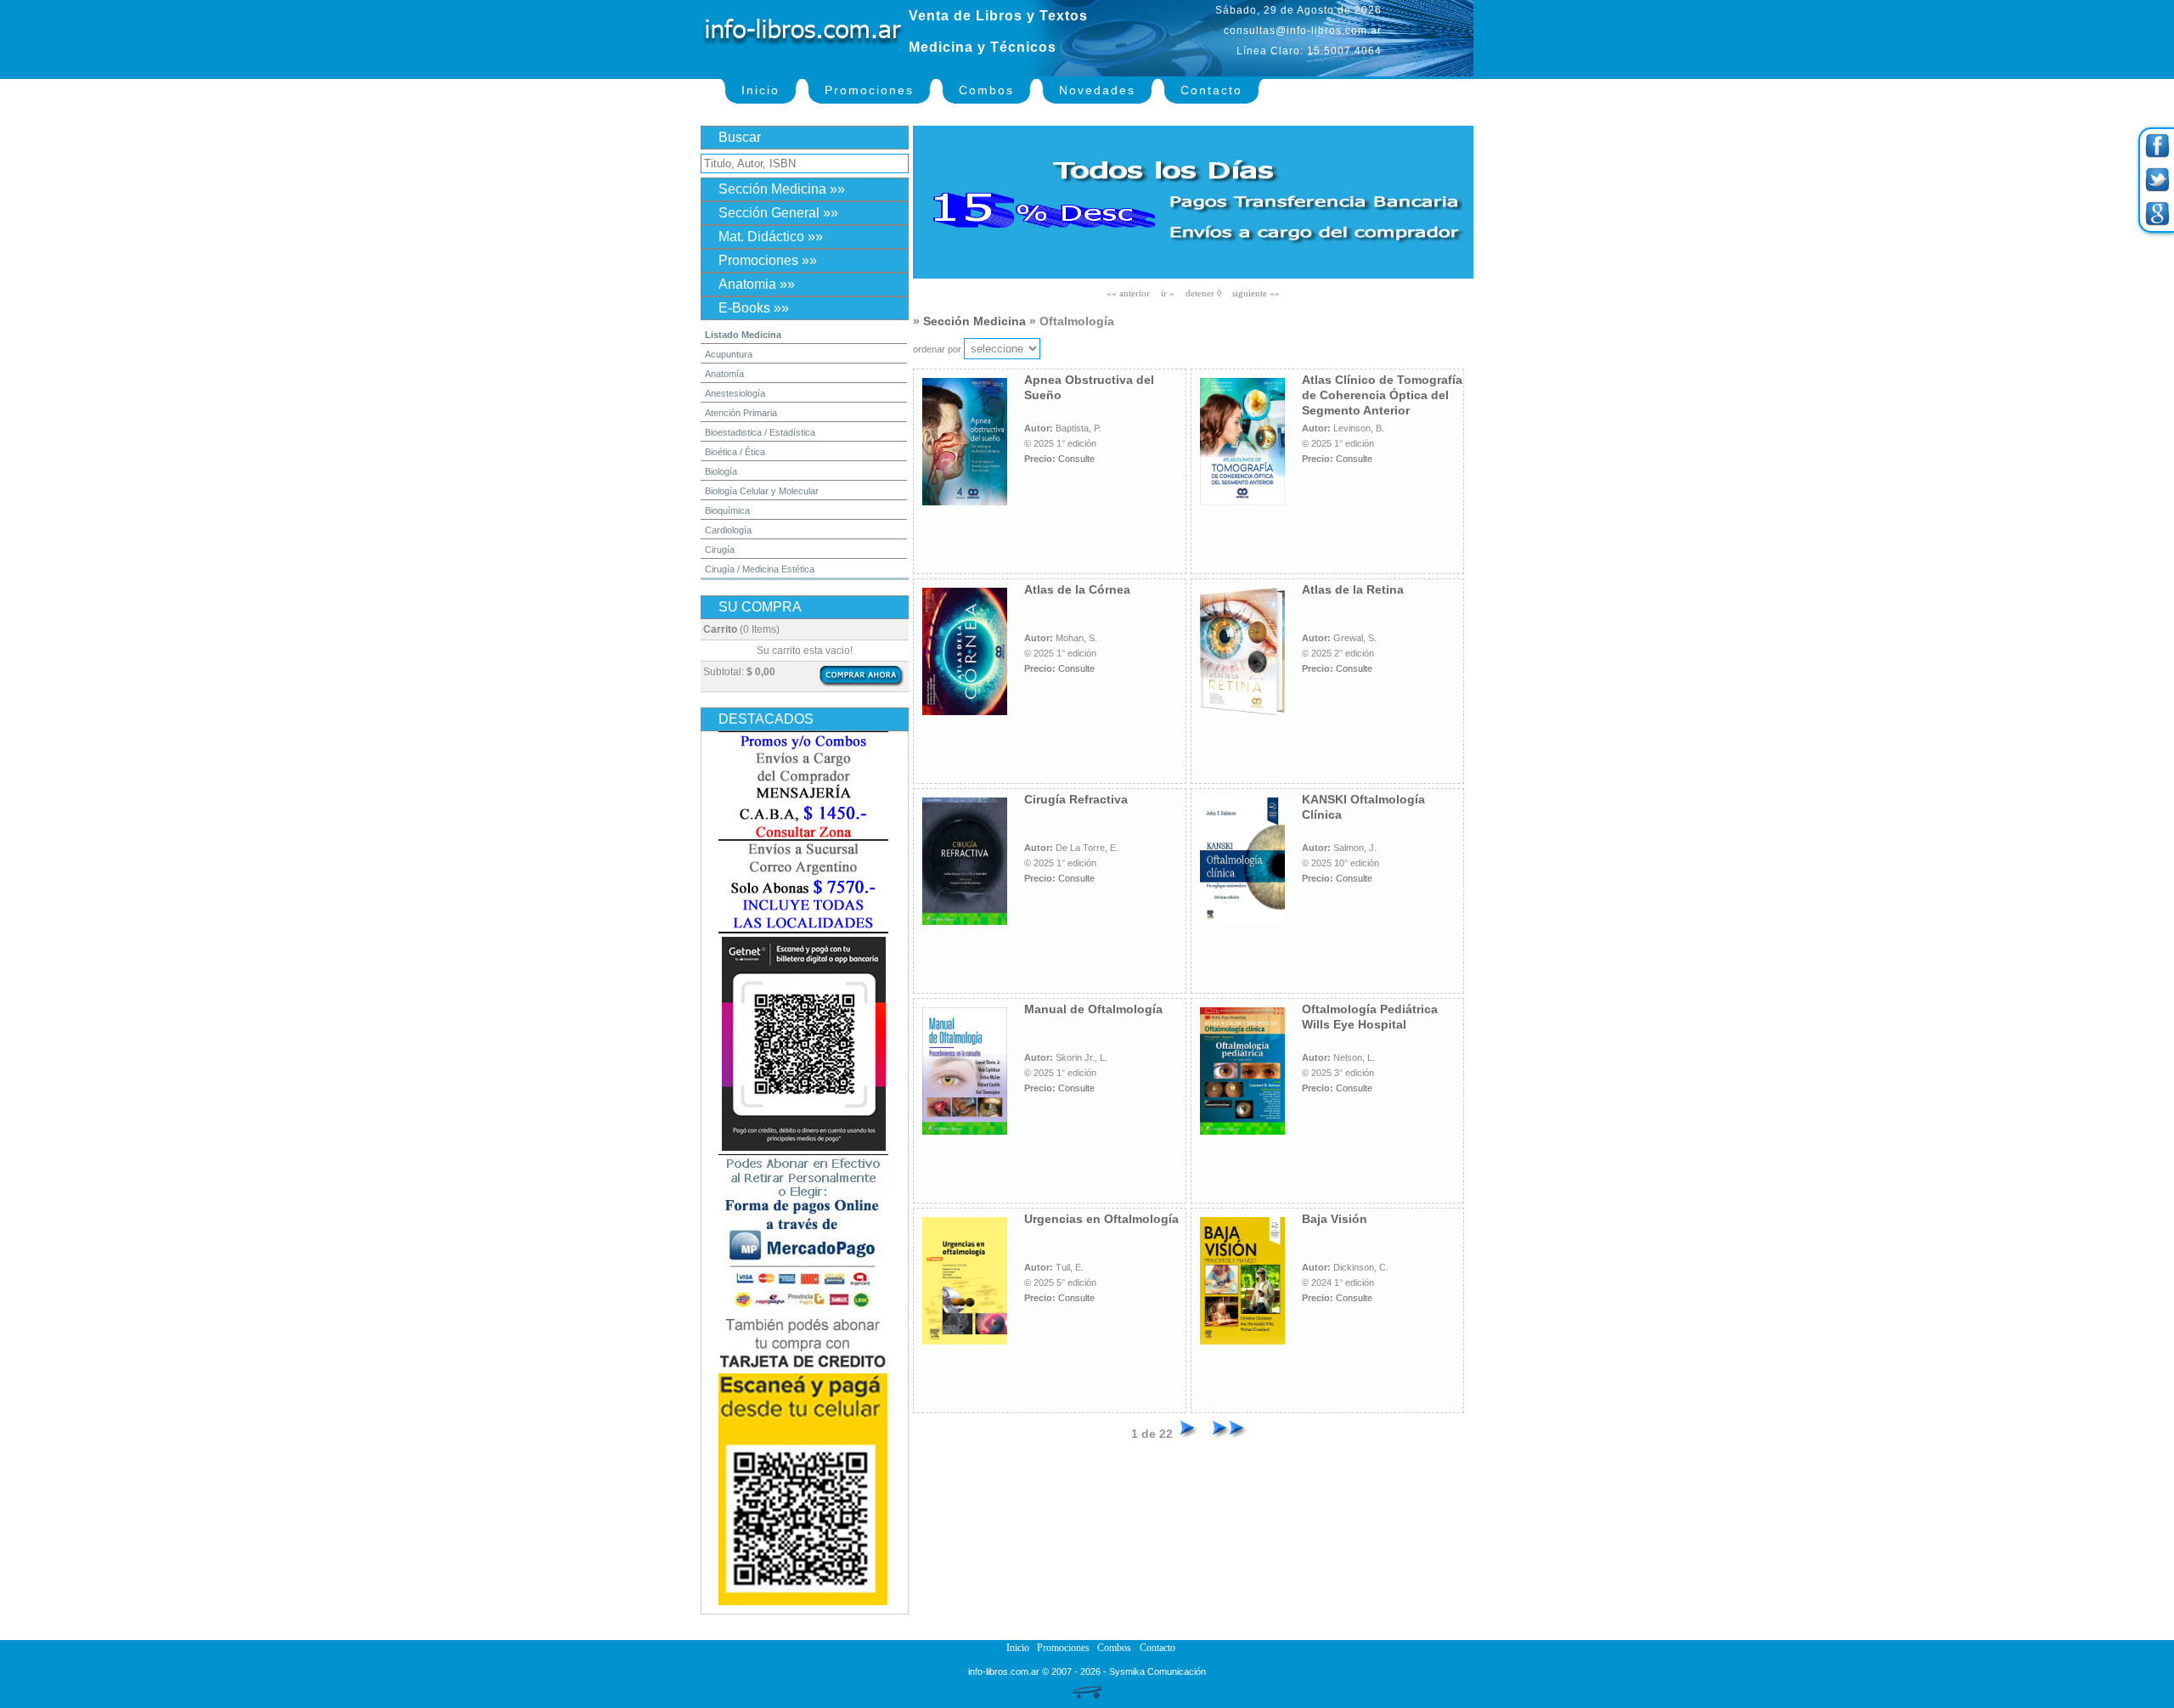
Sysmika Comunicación (1157, 1671)
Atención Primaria (741, 413)
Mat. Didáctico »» (771, 237)
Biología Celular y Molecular (762, 491)
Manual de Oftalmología (1093, 1009)
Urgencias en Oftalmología (1101, 1219)
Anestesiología (735, 393)
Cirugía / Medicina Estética (760, 569)
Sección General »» (778, 213)
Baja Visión (1335, 1219)
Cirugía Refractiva (1076, 799)
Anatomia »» (757, 284)
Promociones (869, 90)
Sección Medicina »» (782, 189)
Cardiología (728, 530)
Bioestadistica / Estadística (760, 432)
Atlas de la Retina (1353, 589)
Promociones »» (768, 260)
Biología (721, 471)
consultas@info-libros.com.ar (1303, 31)
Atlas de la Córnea (1077, 589)
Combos (986, 90)
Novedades (1097, 90)
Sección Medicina (974, 321)
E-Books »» (754, 308)
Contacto (1211, 90)
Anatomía (724, 374)
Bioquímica (727, 510)
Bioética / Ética (735, 452)
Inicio (760, 90)
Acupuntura (729, 354)
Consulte (1076, 459)
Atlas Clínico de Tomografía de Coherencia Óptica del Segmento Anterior (1382, 395)
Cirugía (720, 550)
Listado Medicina (743, 335)
